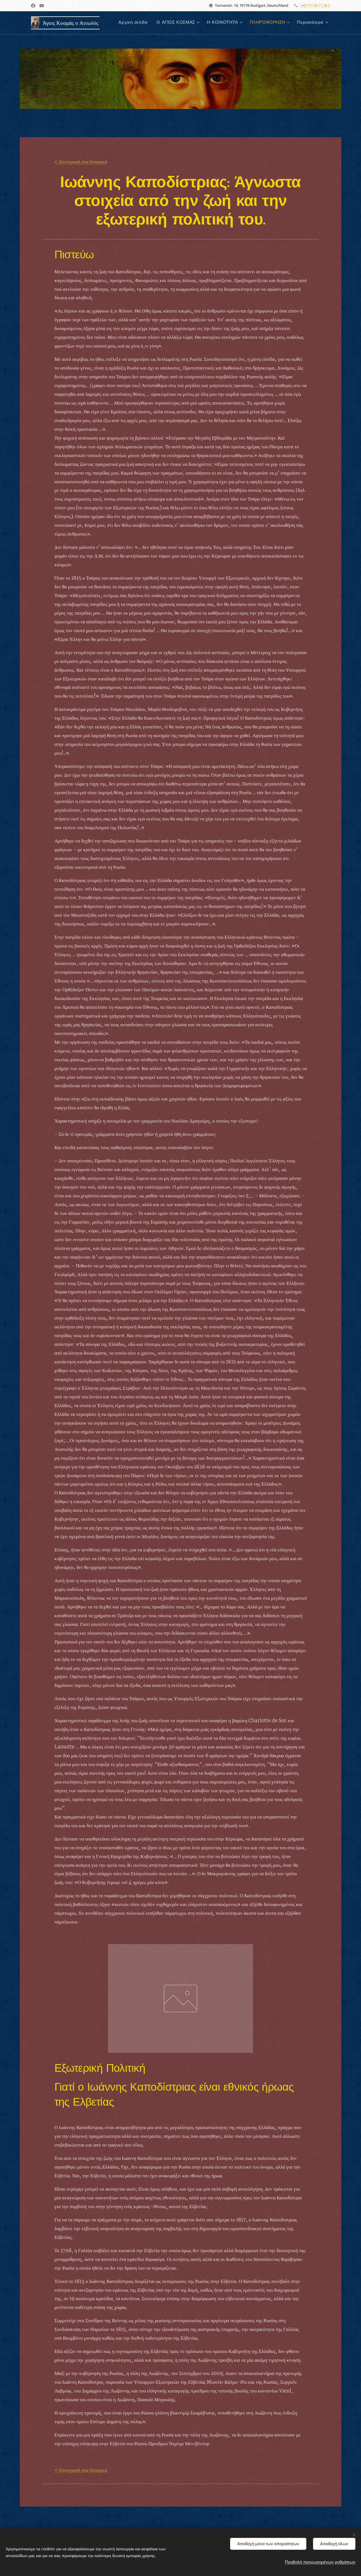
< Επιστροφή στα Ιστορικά (81, 162)
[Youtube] (42, 6)
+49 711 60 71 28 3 (315, 5)
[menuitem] (135, 23)
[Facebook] (33, 6)
